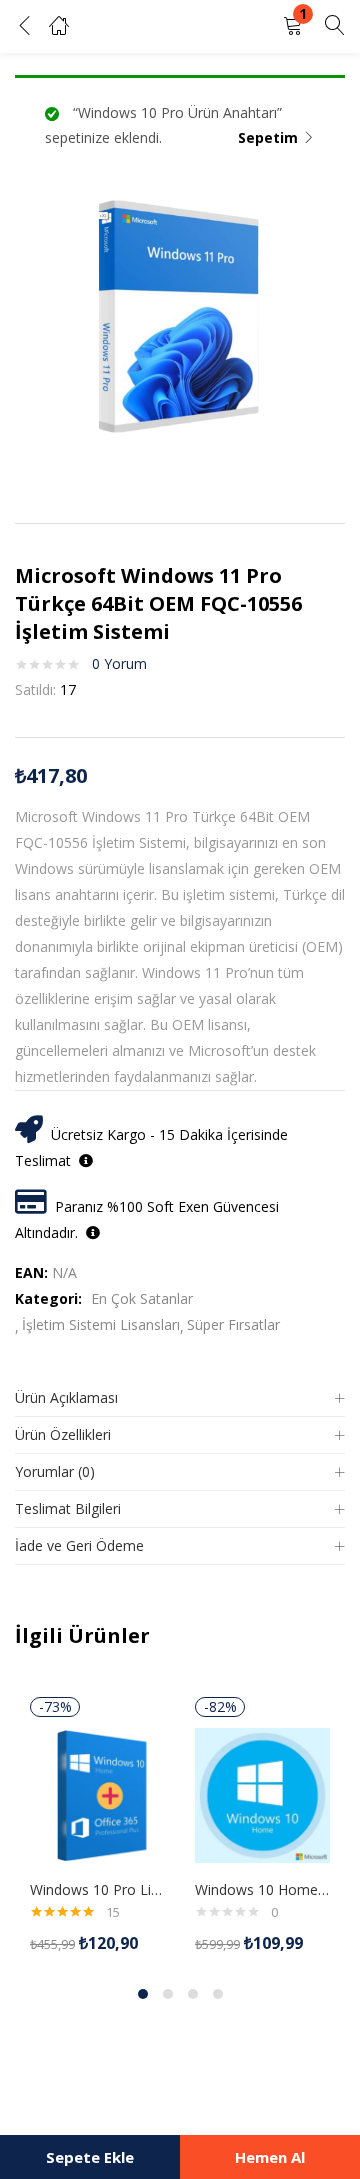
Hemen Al (270, 2157)
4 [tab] (218, 1994)
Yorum (119, 663)
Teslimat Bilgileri (68, 1508)
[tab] (180, 1398)
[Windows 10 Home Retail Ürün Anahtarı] (262, 1794)
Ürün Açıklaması (66, 1397)
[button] (293, 26)
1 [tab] (143, 1994)
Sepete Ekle (90, 2157)
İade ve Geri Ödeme (79, 1545)
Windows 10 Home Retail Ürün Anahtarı (262, 1889)
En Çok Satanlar (142, 1298)
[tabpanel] (97, 1825)
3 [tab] (193, 1994)
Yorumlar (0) (55, 1471)
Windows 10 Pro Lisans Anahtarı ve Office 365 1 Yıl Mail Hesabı (97, 1889)
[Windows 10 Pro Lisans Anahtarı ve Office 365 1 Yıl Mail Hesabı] (97, 1794)
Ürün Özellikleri (63, 1434)
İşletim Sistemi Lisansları (101, 1324)
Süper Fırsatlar (233, 1324)
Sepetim (268, 137)
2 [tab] (168, 1994)
